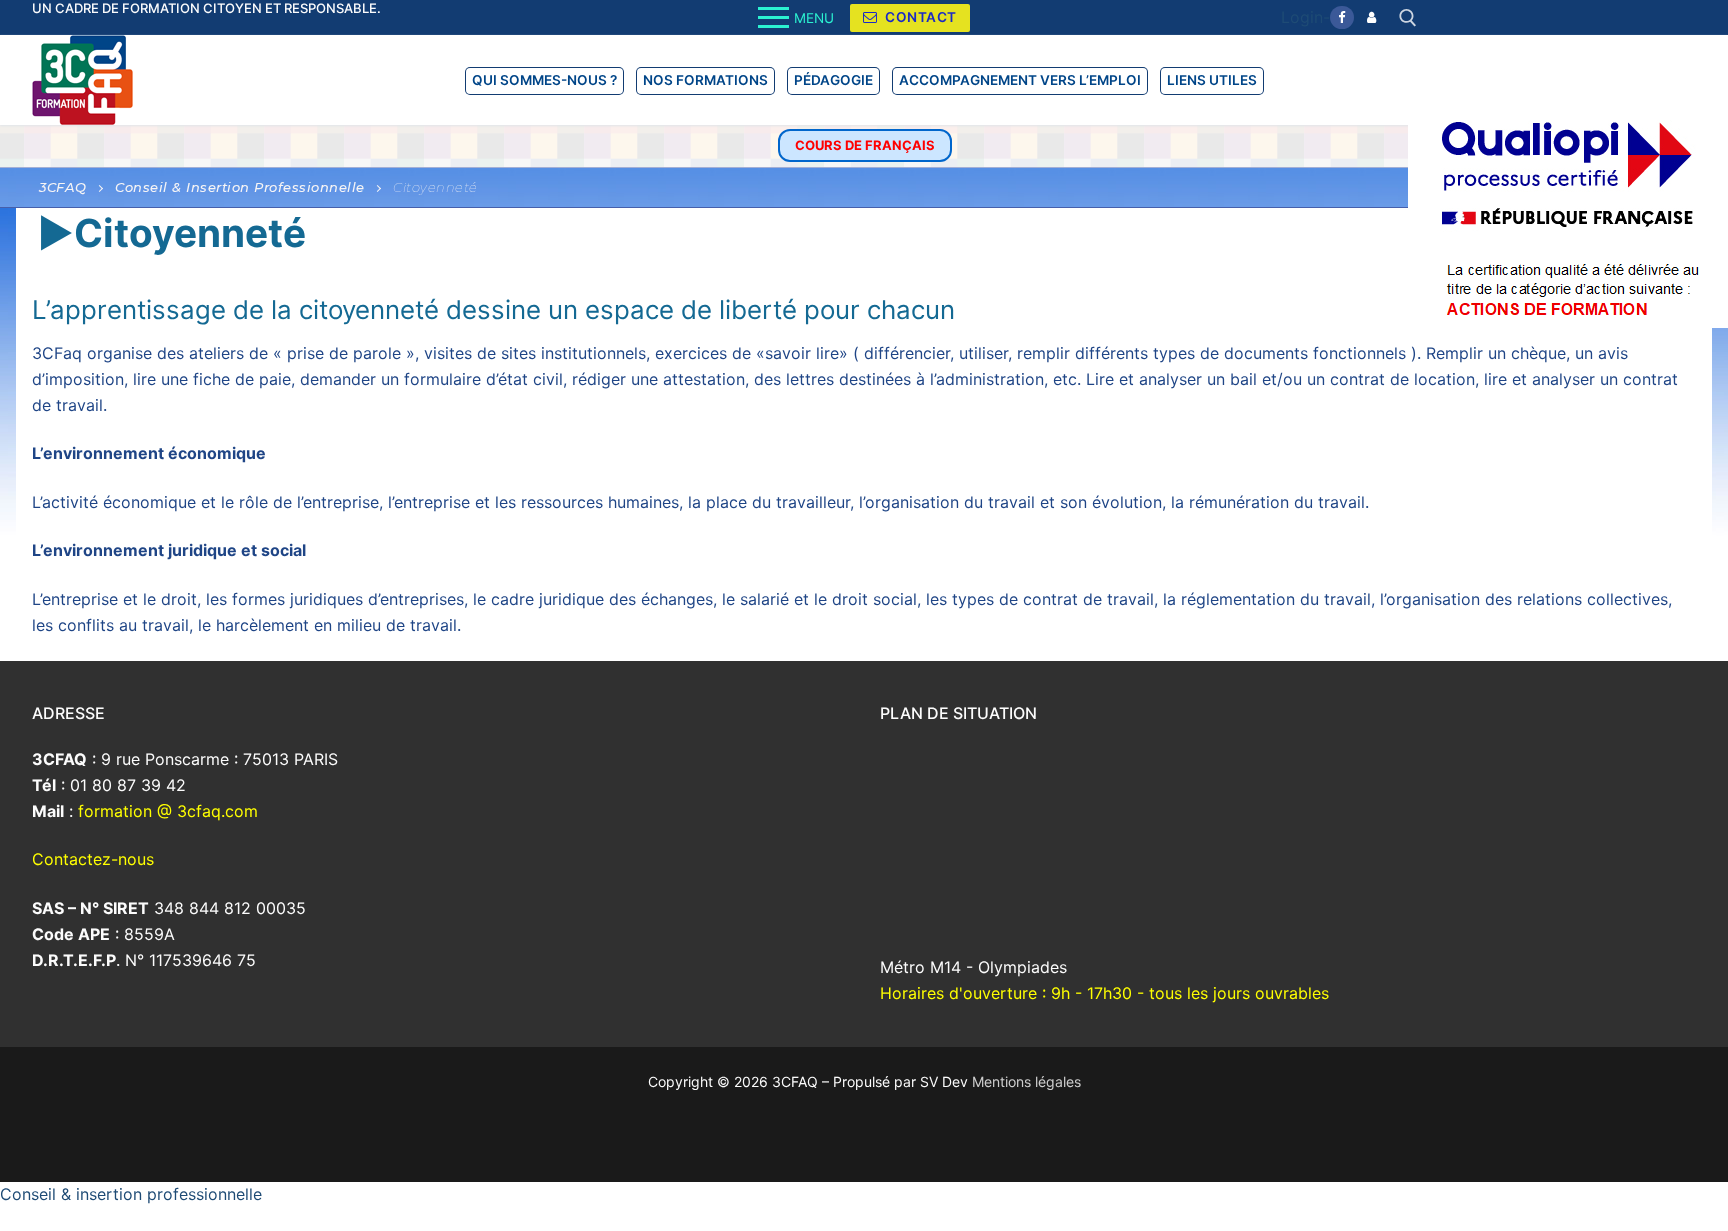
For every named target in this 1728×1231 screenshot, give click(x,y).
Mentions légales (1026, 1081)
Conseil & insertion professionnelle (131, 1194)
